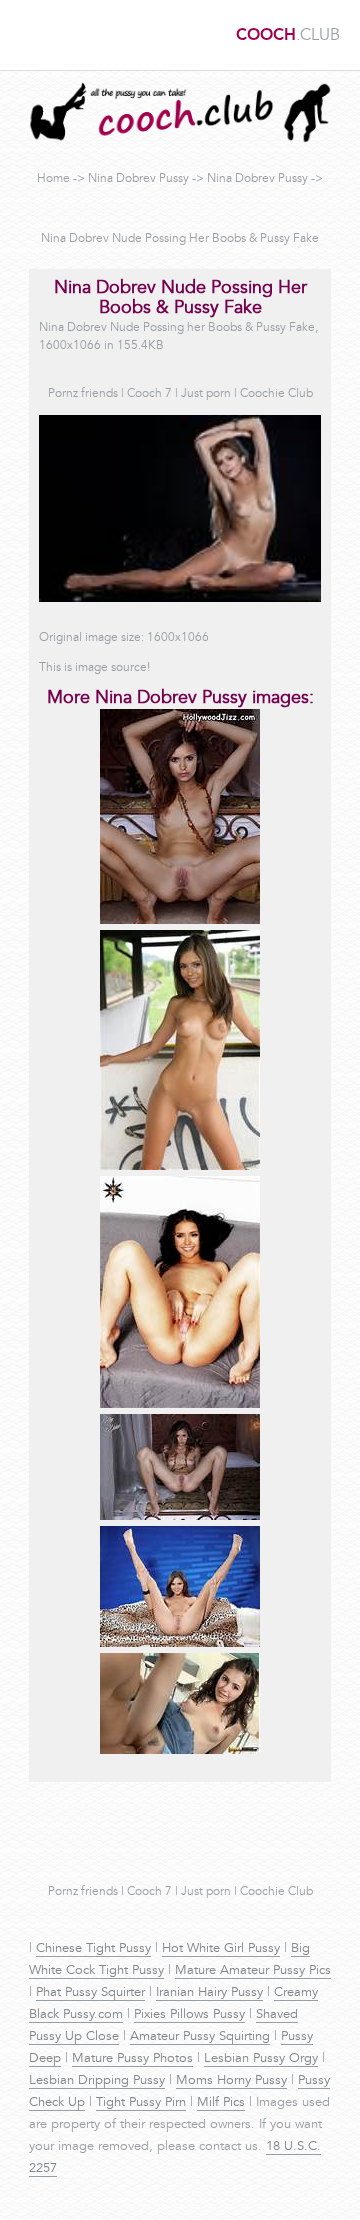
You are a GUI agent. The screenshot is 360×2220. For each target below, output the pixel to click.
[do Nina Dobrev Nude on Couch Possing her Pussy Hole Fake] (180, 1405)
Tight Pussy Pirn (141, 2103)
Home (53, 179)
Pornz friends (83, 394)
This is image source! (94, 668)
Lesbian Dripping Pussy (97, 2081)
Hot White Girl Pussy (221, 1949)
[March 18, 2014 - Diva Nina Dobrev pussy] (180, 1167)
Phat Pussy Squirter (90, 1993)
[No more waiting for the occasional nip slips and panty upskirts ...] (180, 1751)
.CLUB (288, 36)
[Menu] (25, 35)
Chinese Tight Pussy (93, 1949)
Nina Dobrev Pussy (138, 179)
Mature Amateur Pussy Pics (253, 1971)
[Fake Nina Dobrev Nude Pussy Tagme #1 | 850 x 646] (180, 1644)
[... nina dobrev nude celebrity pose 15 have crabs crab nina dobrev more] (180, 1517)
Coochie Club (276, 394)
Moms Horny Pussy (231, 2081)
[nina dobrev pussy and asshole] (180, 921)
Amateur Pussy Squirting (200, 2037)
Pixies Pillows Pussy (189, 2015)
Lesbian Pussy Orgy (261, 2059)
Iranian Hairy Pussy (209, 1993)
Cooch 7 (149, 394)
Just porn (206, 394)
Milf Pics (221, 2103)
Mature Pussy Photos (132, 2059)
